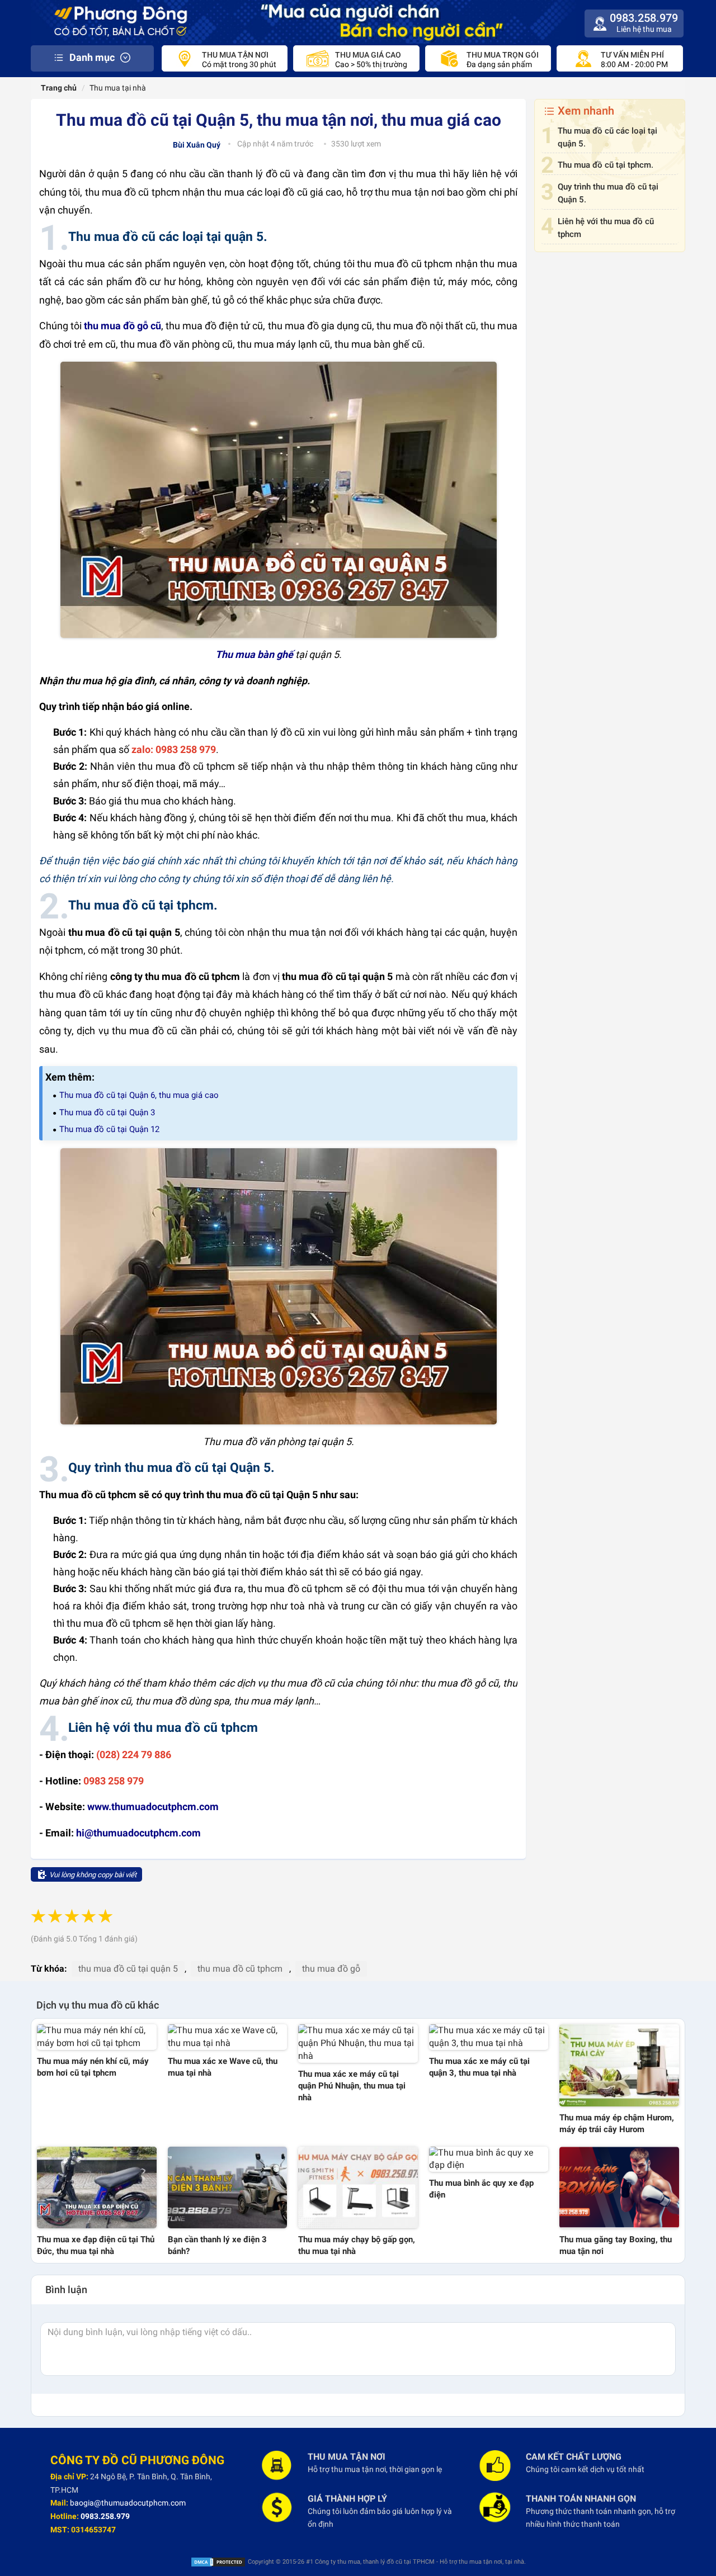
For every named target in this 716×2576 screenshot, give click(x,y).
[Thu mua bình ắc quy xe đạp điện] (489, 2160)
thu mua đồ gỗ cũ (123, 326)
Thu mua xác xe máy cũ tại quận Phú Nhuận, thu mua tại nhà (352, 2086)
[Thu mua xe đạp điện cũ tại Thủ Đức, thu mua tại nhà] (97, 2187)
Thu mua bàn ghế (254, 654)
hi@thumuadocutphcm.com (138, 1833)
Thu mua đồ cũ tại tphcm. (606, 165)
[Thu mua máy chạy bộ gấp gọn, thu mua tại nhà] (358, 2187)
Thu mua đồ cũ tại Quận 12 (109, 1129)
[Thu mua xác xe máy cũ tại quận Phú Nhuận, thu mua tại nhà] (358, 2044)
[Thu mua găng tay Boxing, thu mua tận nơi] (619, 2187)
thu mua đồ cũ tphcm (240, 1969)
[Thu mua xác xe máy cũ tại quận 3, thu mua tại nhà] (489, 2037)
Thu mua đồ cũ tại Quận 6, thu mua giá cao (139, 1095)
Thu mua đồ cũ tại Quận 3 (107, 1112)
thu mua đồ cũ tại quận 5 (128, 1969)
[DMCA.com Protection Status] (218, 2562)
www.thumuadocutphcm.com (153, 1806)
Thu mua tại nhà (118, 88)
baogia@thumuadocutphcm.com (128, 2503)
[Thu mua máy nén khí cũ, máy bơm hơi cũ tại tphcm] (97, 2037)
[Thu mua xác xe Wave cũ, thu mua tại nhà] (228, 2037)
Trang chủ (58, 88)
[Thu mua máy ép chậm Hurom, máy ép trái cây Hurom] (619, 2065)
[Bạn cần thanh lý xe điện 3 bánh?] (228, 2187)
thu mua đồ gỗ (331, 1969)
